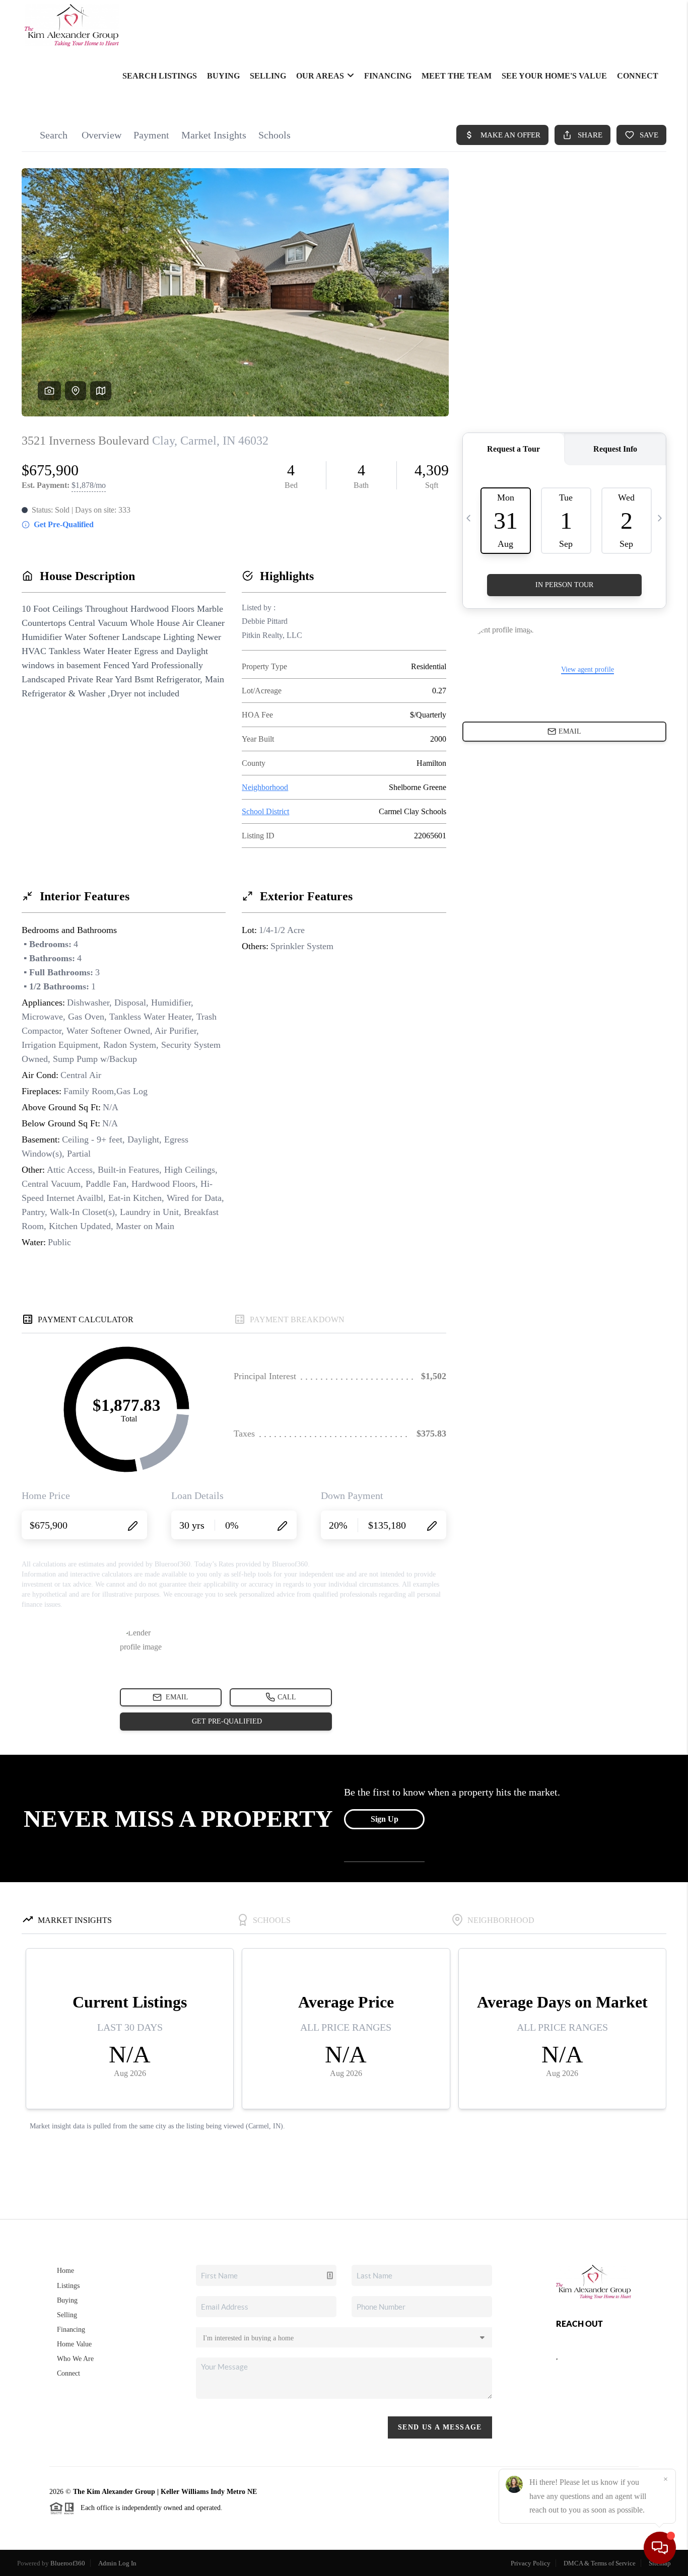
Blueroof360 (68, 2563)
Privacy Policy (531, 2563)
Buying (223, 76)
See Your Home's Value (554, 76)
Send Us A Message (440, 2427)
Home (65, 2271)
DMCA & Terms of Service (600, 2563)
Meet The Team (457, 76)
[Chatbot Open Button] (660, 2548)
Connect (638, 76)
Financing (388, 76)
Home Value (74, 2344)
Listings (68, 2286)
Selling (268, 76)
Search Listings (160, 76)
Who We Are (75, 2359)
